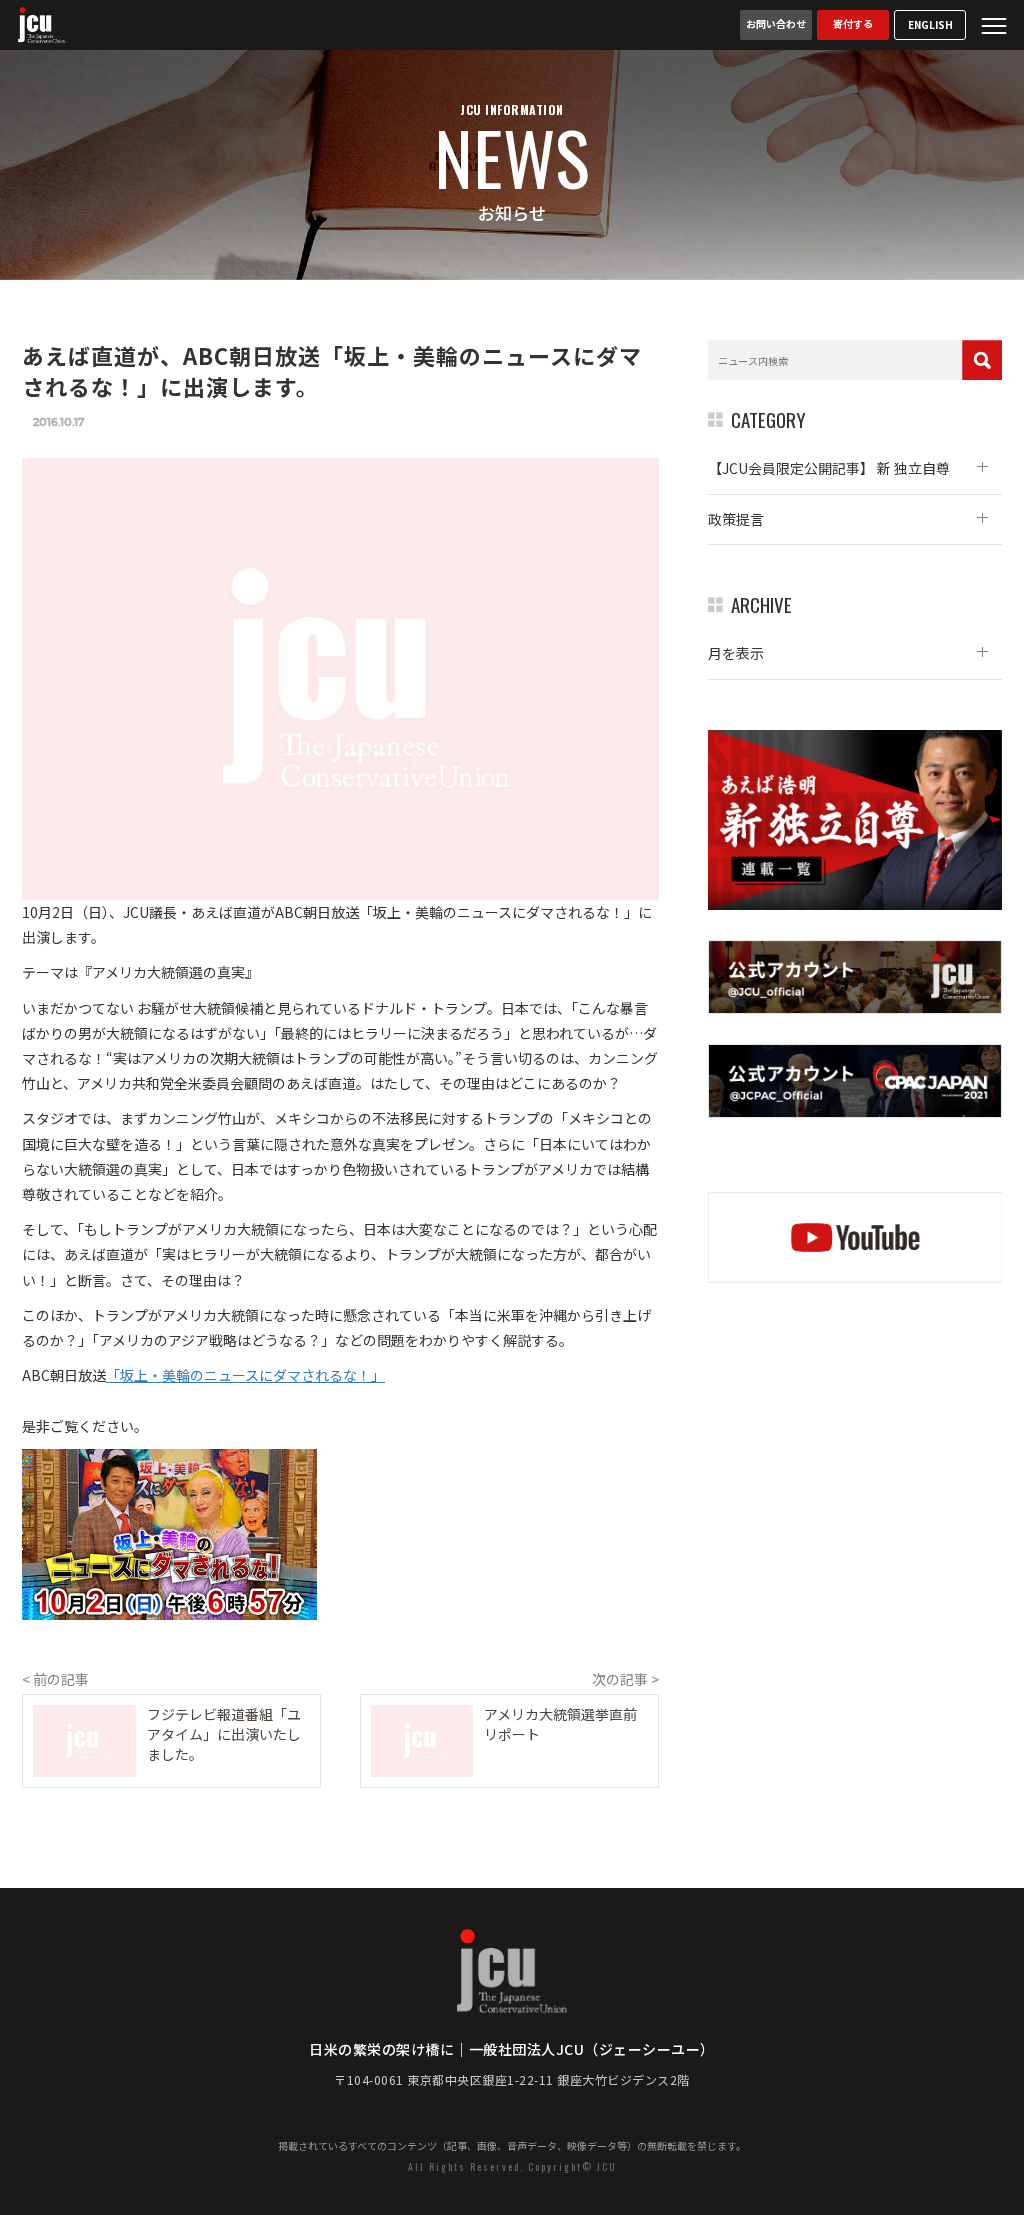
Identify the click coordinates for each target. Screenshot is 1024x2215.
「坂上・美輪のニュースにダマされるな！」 (245, 1375)
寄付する (853, 23)
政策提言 (736, 519)
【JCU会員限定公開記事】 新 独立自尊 (829, 468)
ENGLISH (930, 24)
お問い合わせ (776, 23)
